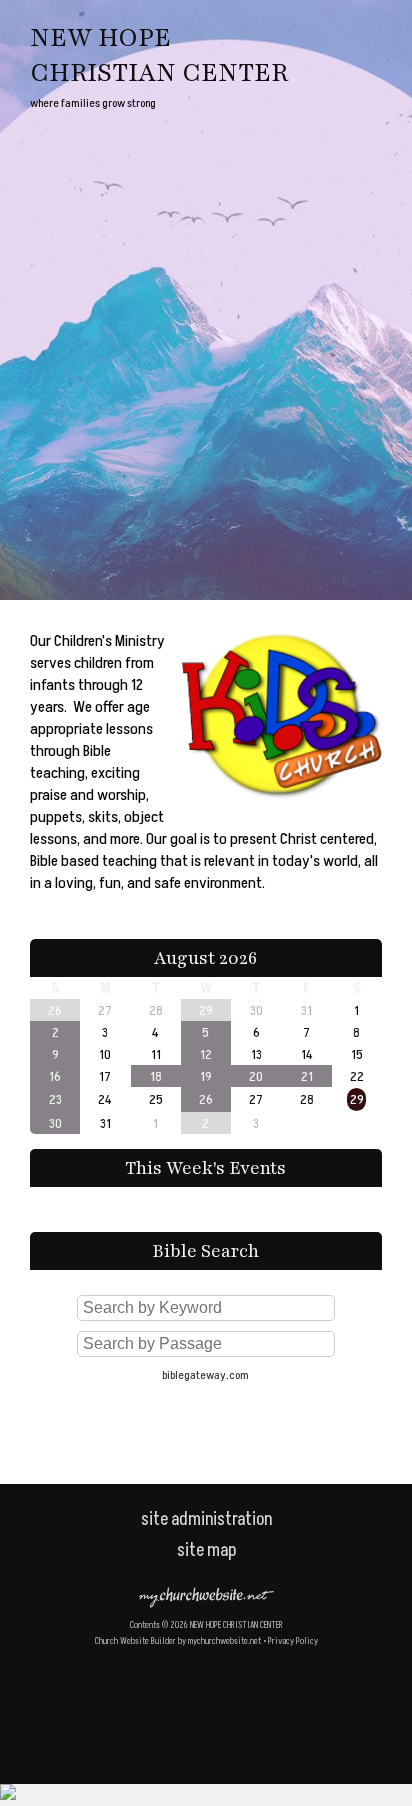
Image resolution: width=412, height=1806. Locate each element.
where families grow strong (93, 103)
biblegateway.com (205, 1375)
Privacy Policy (293, 1641)
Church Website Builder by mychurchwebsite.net (178, 1641)
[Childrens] (282, 806)
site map (206, 1550)
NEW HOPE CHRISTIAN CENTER (159, 55)
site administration (206, 1519)
